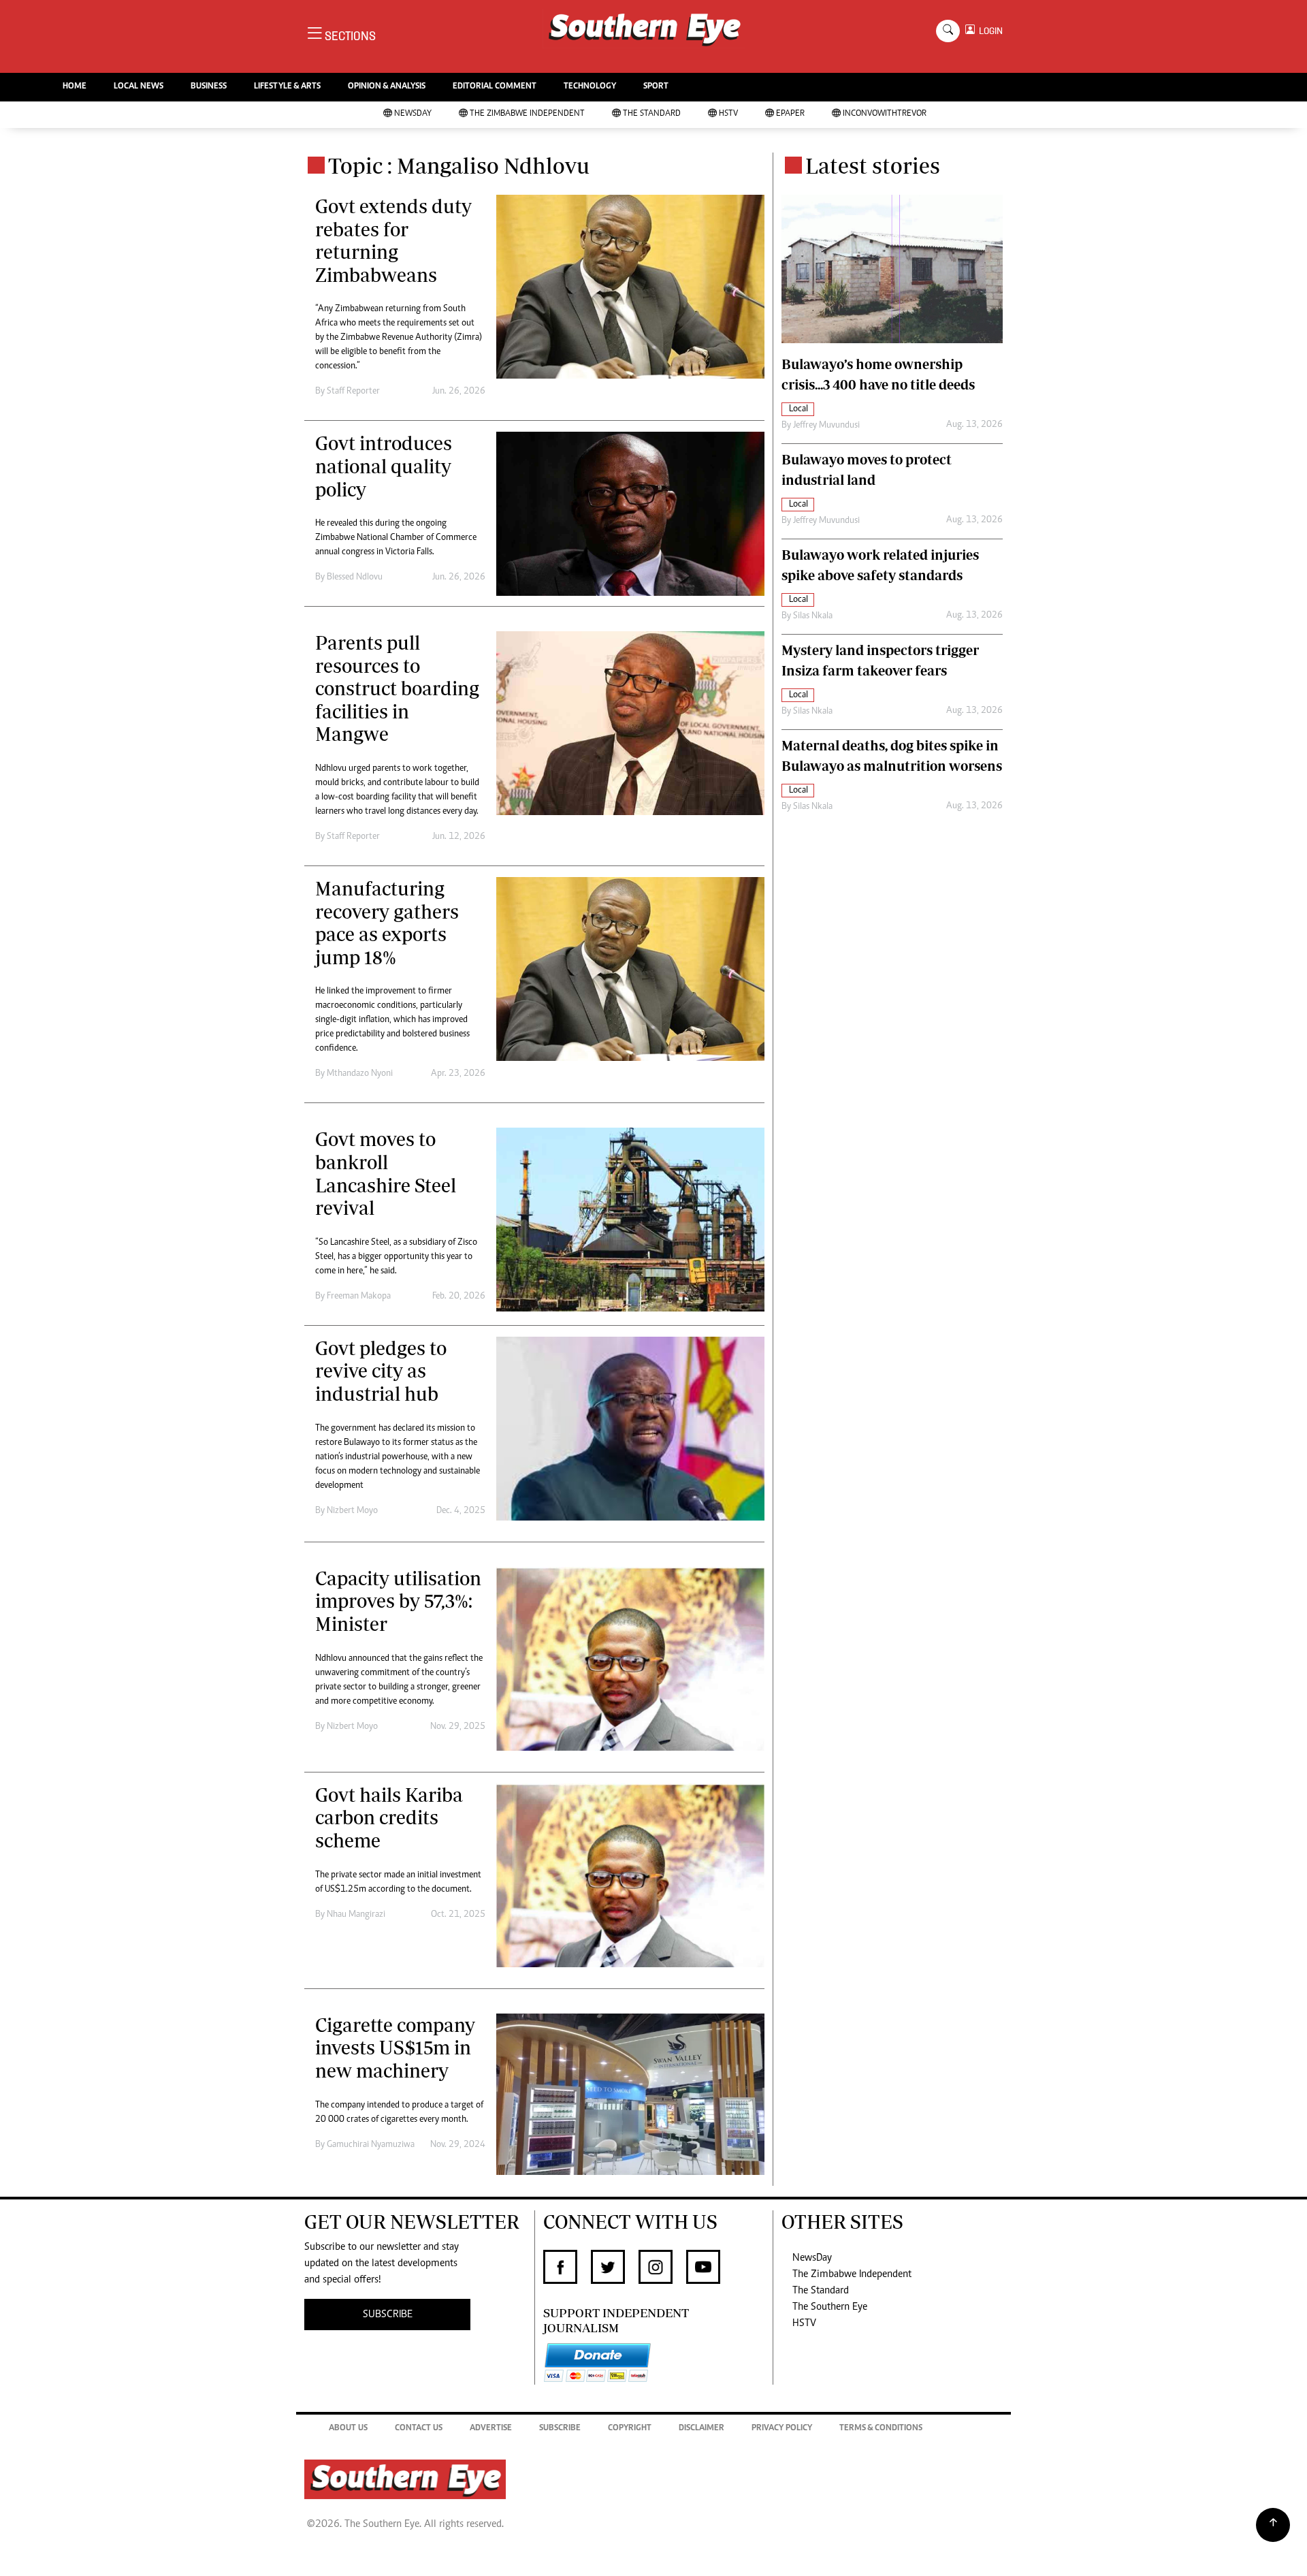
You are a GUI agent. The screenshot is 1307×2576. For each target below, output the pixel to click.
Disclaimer (701, 2429)
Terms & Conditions (881, 2429)
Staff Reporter (353, 392)
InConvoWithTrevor (885, 114)
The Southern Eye (830, 2307)
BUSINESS (209, 87)
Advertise (491, 2429)
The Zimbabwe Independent (527, 114)
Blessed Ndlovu (355, 577)
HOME (75, 87)
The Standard (652, 114)
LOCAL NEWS (139, 87)
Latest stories (873, 165)
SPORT (656, 87)
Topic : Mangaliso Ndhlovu (459, 165)
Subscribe (560, 2429)
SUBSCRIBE (388, 2315)
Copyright (630, 2429)
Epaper (790, 114)
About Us (348, 2429)
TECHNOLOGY (590, 87)
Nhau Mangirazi (356, 1915)
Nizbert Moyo (352, 1511)
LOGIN (989, 31)
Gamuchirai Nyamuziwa (371, 2145)
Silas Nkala (813, 616)
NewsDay (413, 114)
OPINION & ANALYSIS (387, 87)
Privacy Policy (782, 2429)
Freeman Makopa (359, 1297)
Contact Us (419, 2429)
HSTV (728, 114)
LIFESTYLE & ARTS (287, 87)
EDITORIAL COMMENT (495, 87)
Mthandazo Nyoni (360, 1074)
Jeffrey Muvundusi (826, 426)
